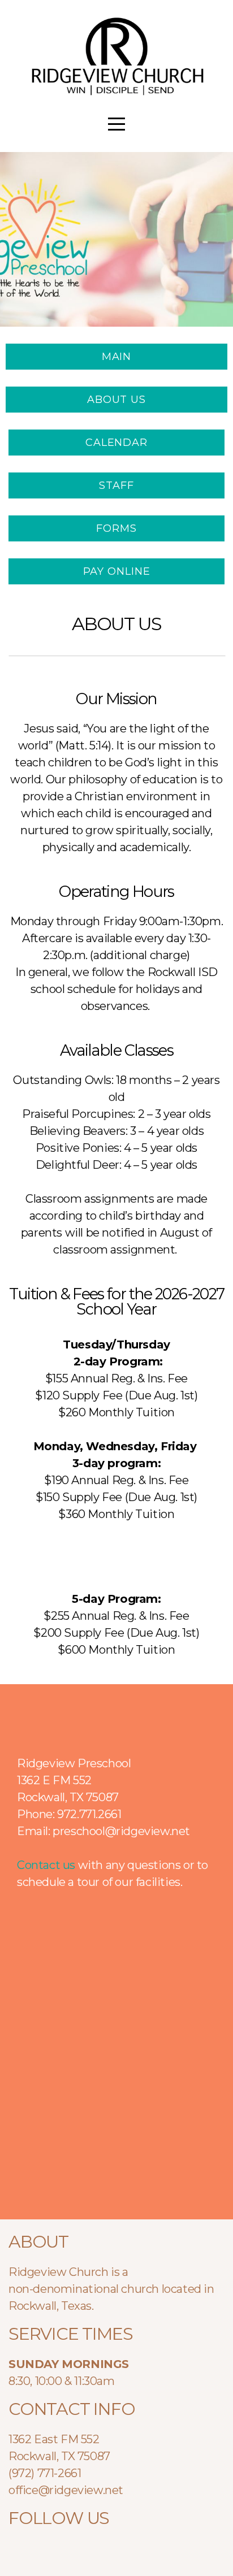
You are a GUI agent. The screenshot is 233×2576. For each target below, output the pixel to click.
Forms (116, 528)
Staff (116, 485)
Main (117, 357)
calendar (116, 443)
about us (116, 400)
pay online (117, 571)
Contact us (46, 1865)
